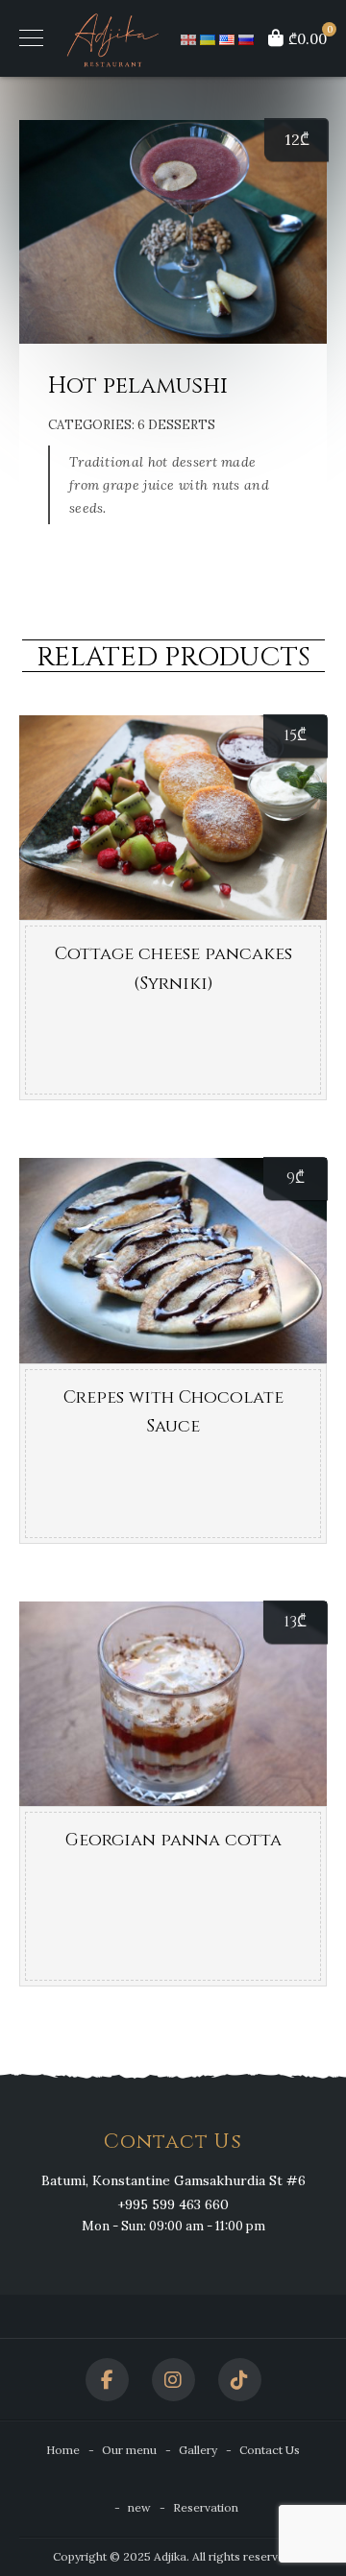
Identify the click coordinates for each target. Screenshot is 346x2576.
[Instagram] (173, 2380)
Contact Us (270, 2450)
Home (63, 2450)
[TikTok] (240, 2380)
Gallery (198, 2450)
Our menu (129, 2450)
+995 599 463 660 (173, 2204)
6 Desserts (176, 425)
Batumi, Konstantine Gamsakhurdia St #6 (173, 2180)
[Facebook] (107, 2380)
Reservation (206, 2507)
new (139, 2507)
